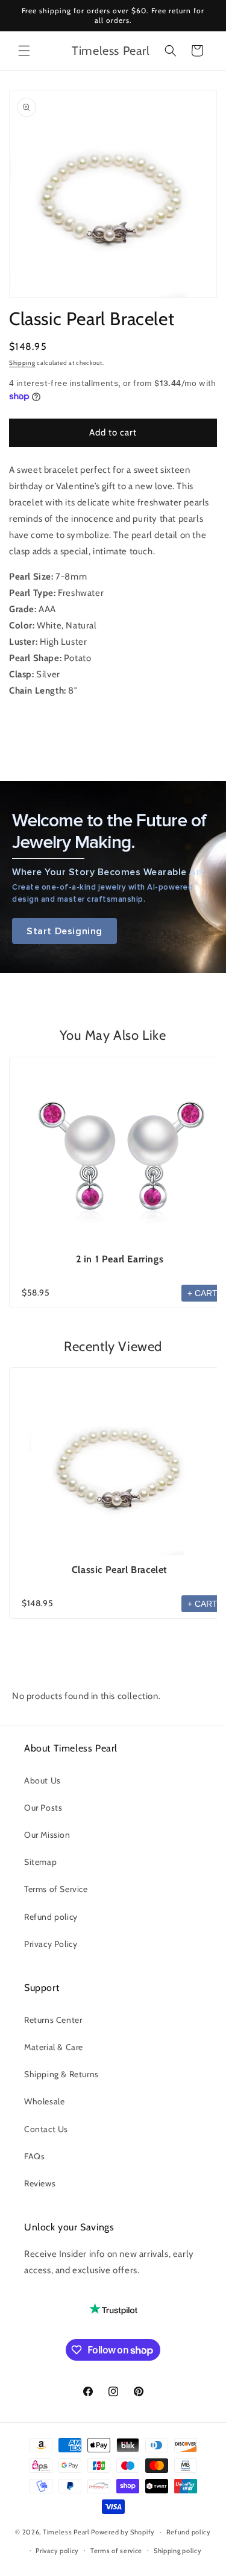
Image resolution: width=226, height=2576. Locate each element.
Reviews (40, 2183)
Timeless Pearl (66, 2532)
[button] (24, 51)
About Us (42, 1780)
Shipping (22, 363)
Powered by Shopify (123, 2532)
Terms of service (116, 2551)
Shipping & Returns (61, 2074)
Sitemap (40, 1862)
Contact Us (46, 2129)
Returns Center (53, 2020)
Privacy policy (57, 2551)
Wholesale (44, 2101)
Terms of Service (56, 1889)
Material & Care (54, 2047)
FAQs (34, 2156)
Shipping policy (178, 2551)
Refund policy (51, 1917)
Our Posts (43, 1808)
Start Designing (64, 931)
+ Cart (202, 1293)
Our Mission (47, 1835)
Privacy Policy (51, 1944)
